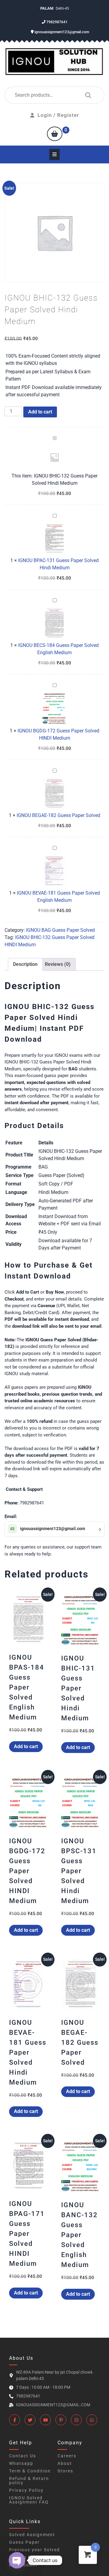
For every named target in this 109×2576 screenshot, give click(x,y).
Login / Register (58, 115)
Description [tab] (25, 964)
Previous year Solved (35, 2550)
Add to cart (40, 412)
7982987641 (56, 22)
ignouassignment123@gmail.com (61, 32)
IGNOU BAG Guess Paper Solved (60, 930)
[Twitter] (30, 2420)
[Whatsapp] (92, 2420)
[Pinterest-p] (61, 2420)
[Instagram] (76, 2420)
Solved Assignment (32, 2535)
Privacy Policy (26, 2490)
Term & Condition (30, 2471)
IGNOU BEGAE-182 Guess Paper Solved (58, 815)
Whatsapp (21, 2463)
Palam (47, 8)
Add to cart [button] (26, 1746)
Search (87, 95)
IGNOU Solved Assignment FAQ (29, 2500)
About (65, 2463)
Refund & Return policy (29, 2481)
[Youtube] (45, 2420)
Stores (65, 2471)
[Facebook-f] (15, 2420)
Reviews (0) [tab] (58, 964)
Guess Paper (24, 2542)
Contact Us (23, 2456)
